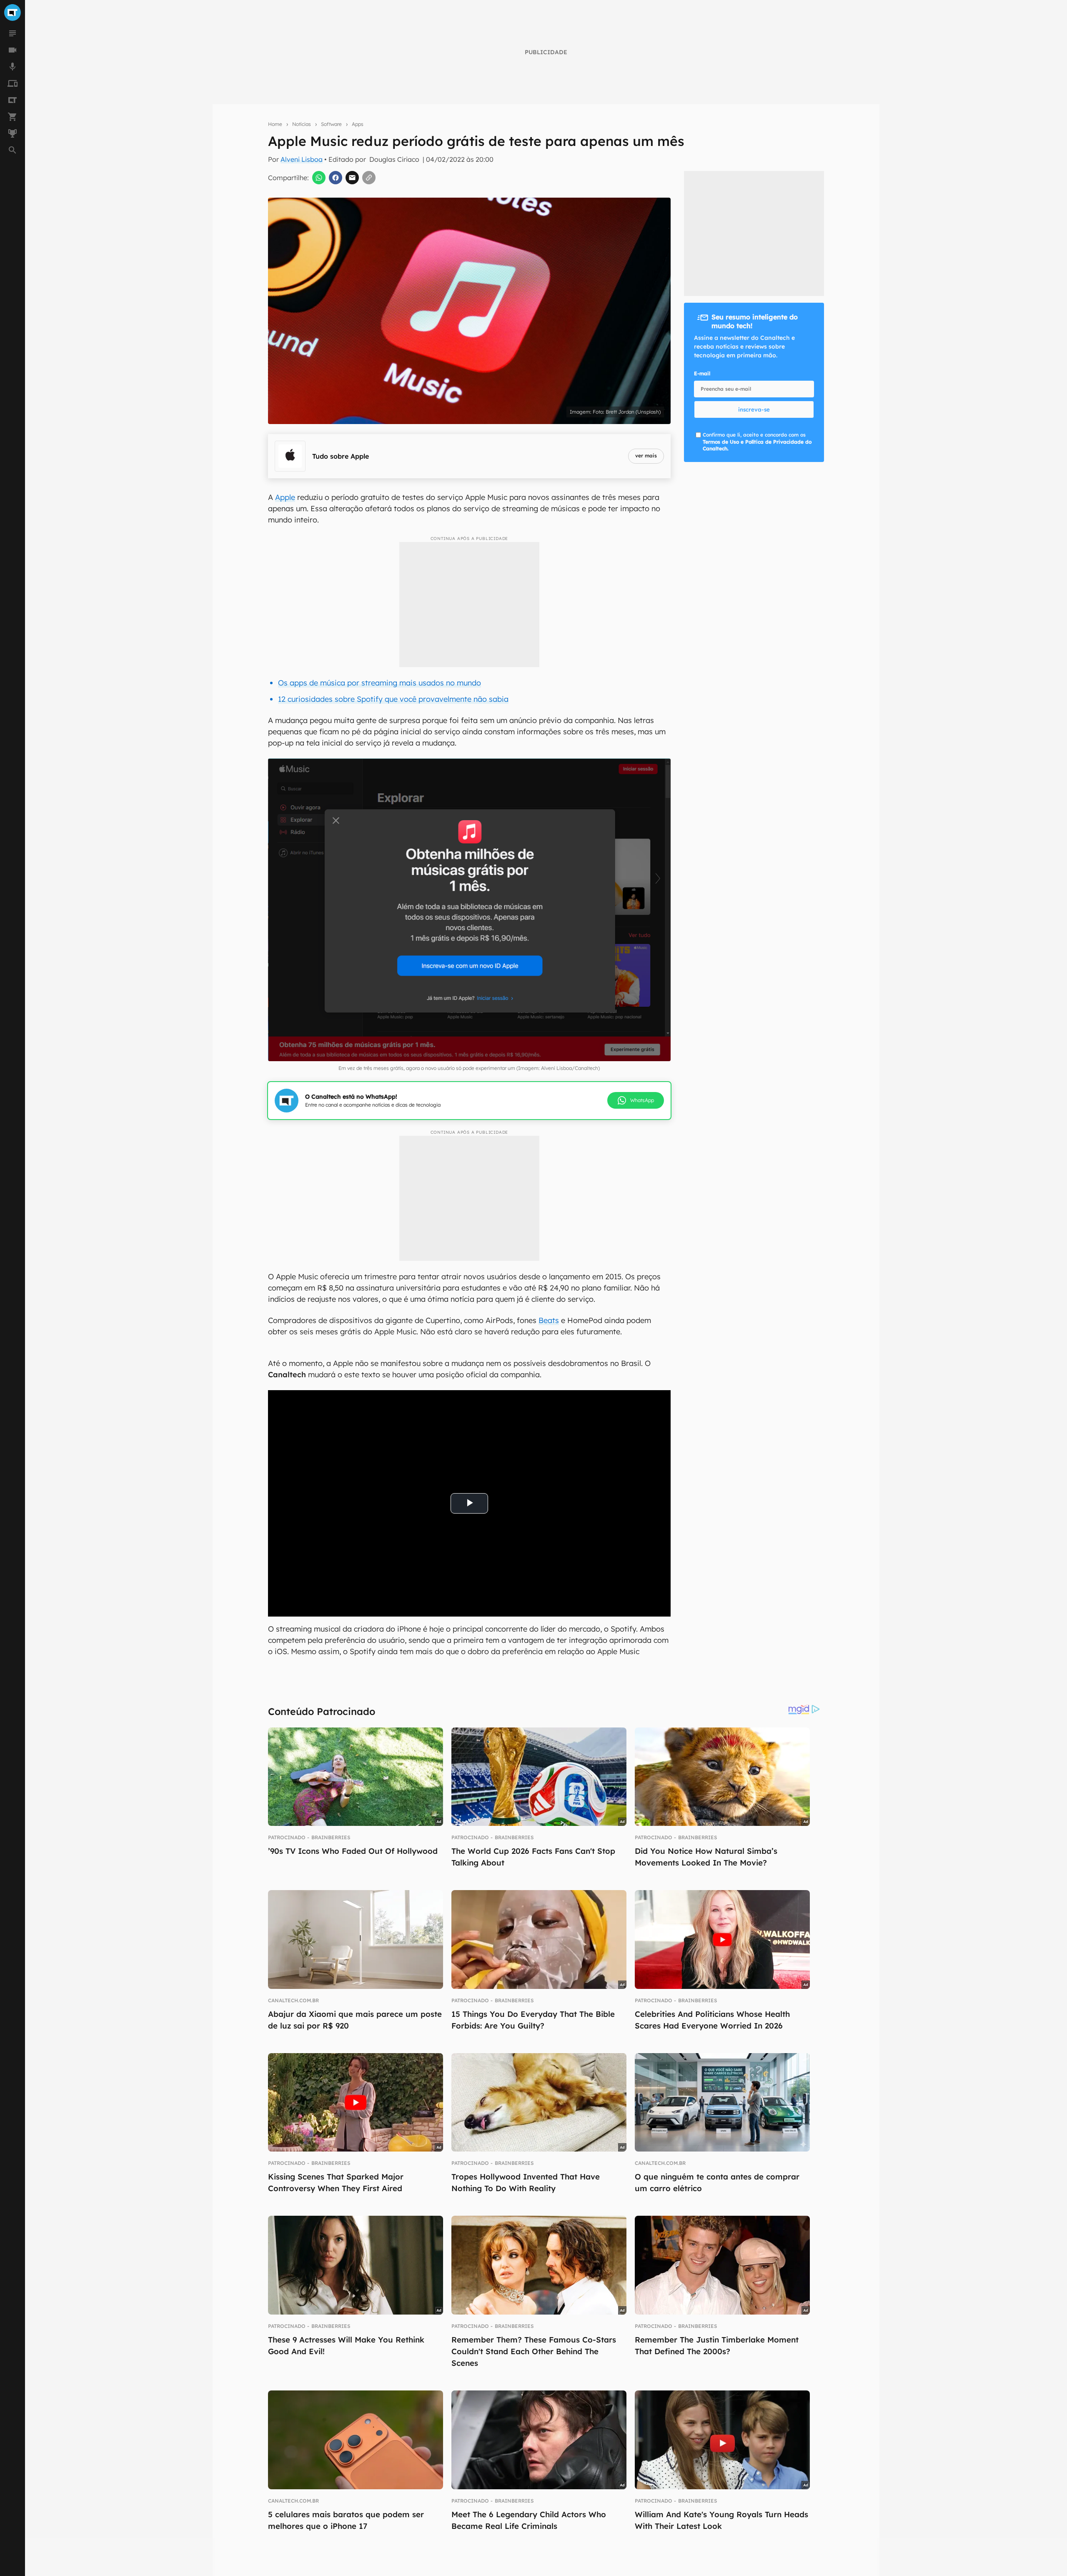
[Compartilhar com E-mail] (352, 178)
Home (275, 124)
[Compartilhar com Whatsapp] (319, 178)
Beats (549, 1320)
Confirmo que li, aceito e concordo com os (757, 442)
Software (331, 124)
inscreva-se (754, 409)
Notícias (302, 124)
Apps (358, 124)
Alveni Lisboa (302, 159)
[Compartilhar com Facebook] (336, 178)
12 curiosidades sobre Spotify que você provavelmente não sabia (393, 699)
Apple (285, 497)
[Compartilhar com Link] (369, 178)
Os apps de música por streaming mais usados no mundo (379, 683)
